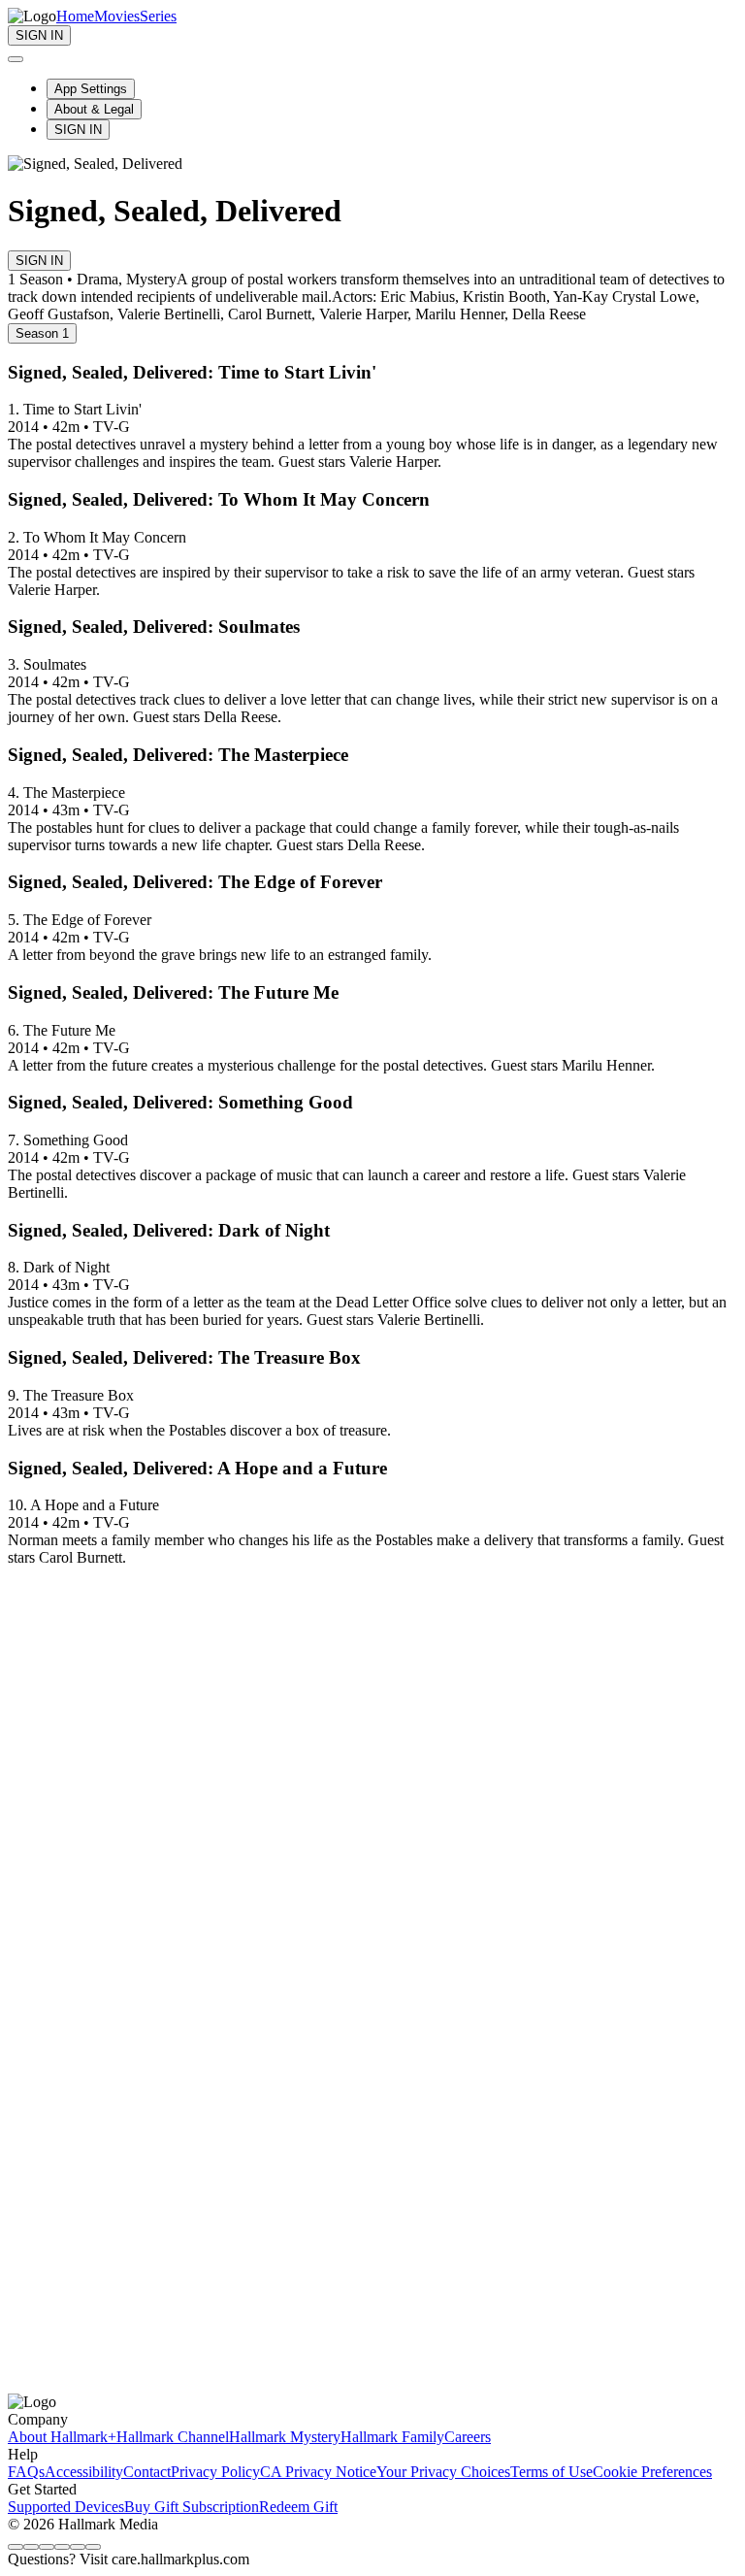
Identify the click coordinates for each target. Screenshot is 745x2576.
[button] (372, 1469)
